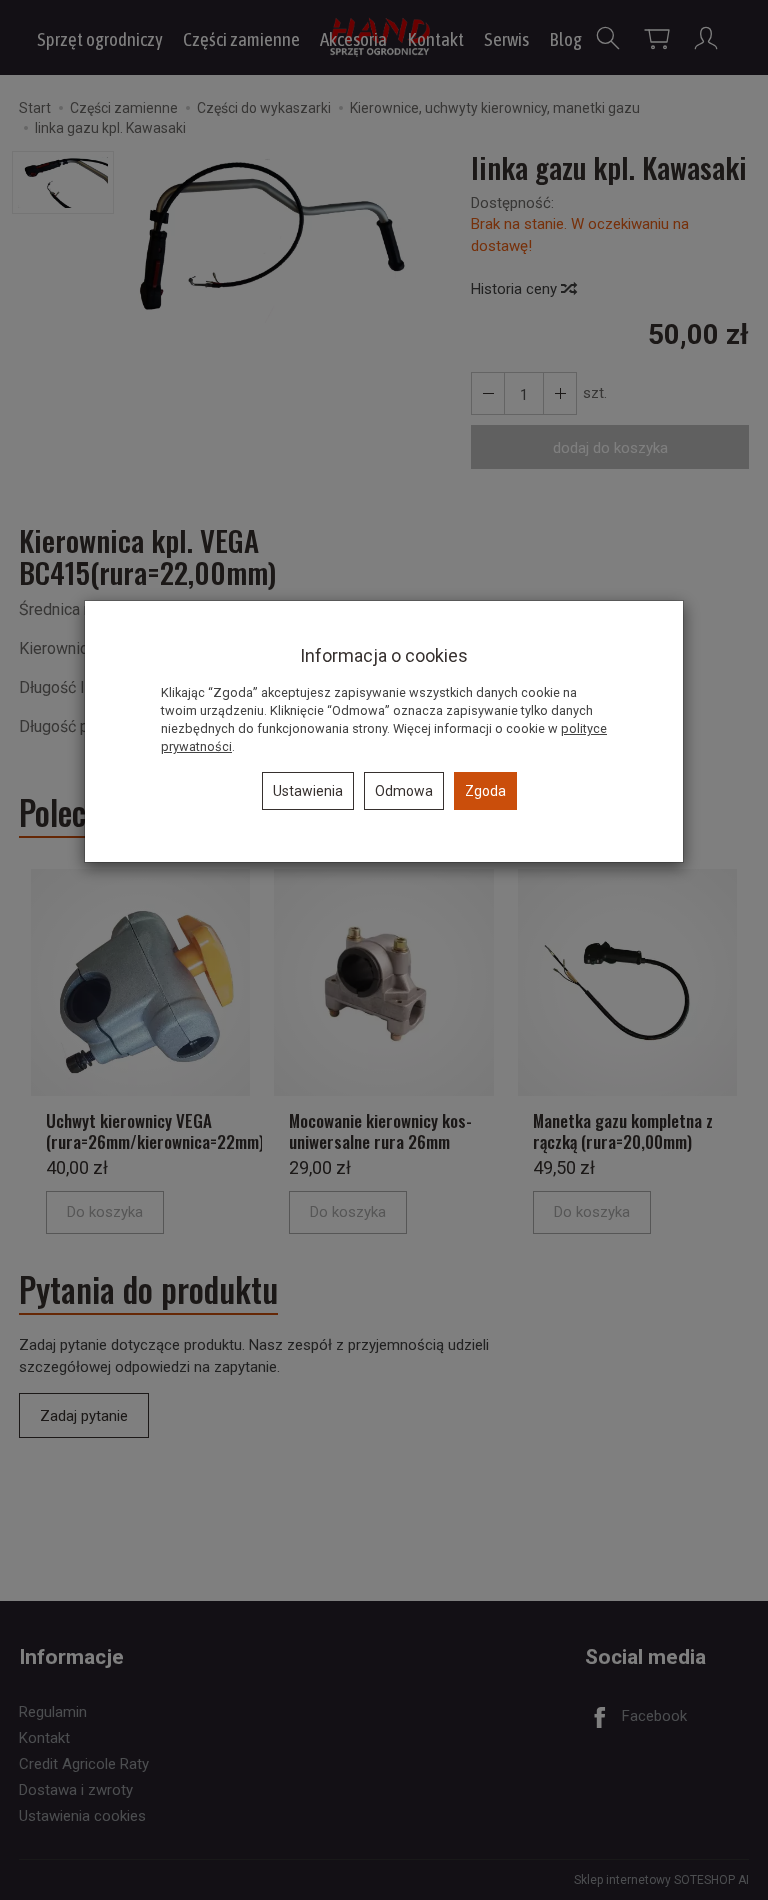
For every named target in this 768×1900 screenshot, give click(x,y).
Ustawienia (308, 791)
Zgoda (485, 791)
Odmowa (404, 791)
